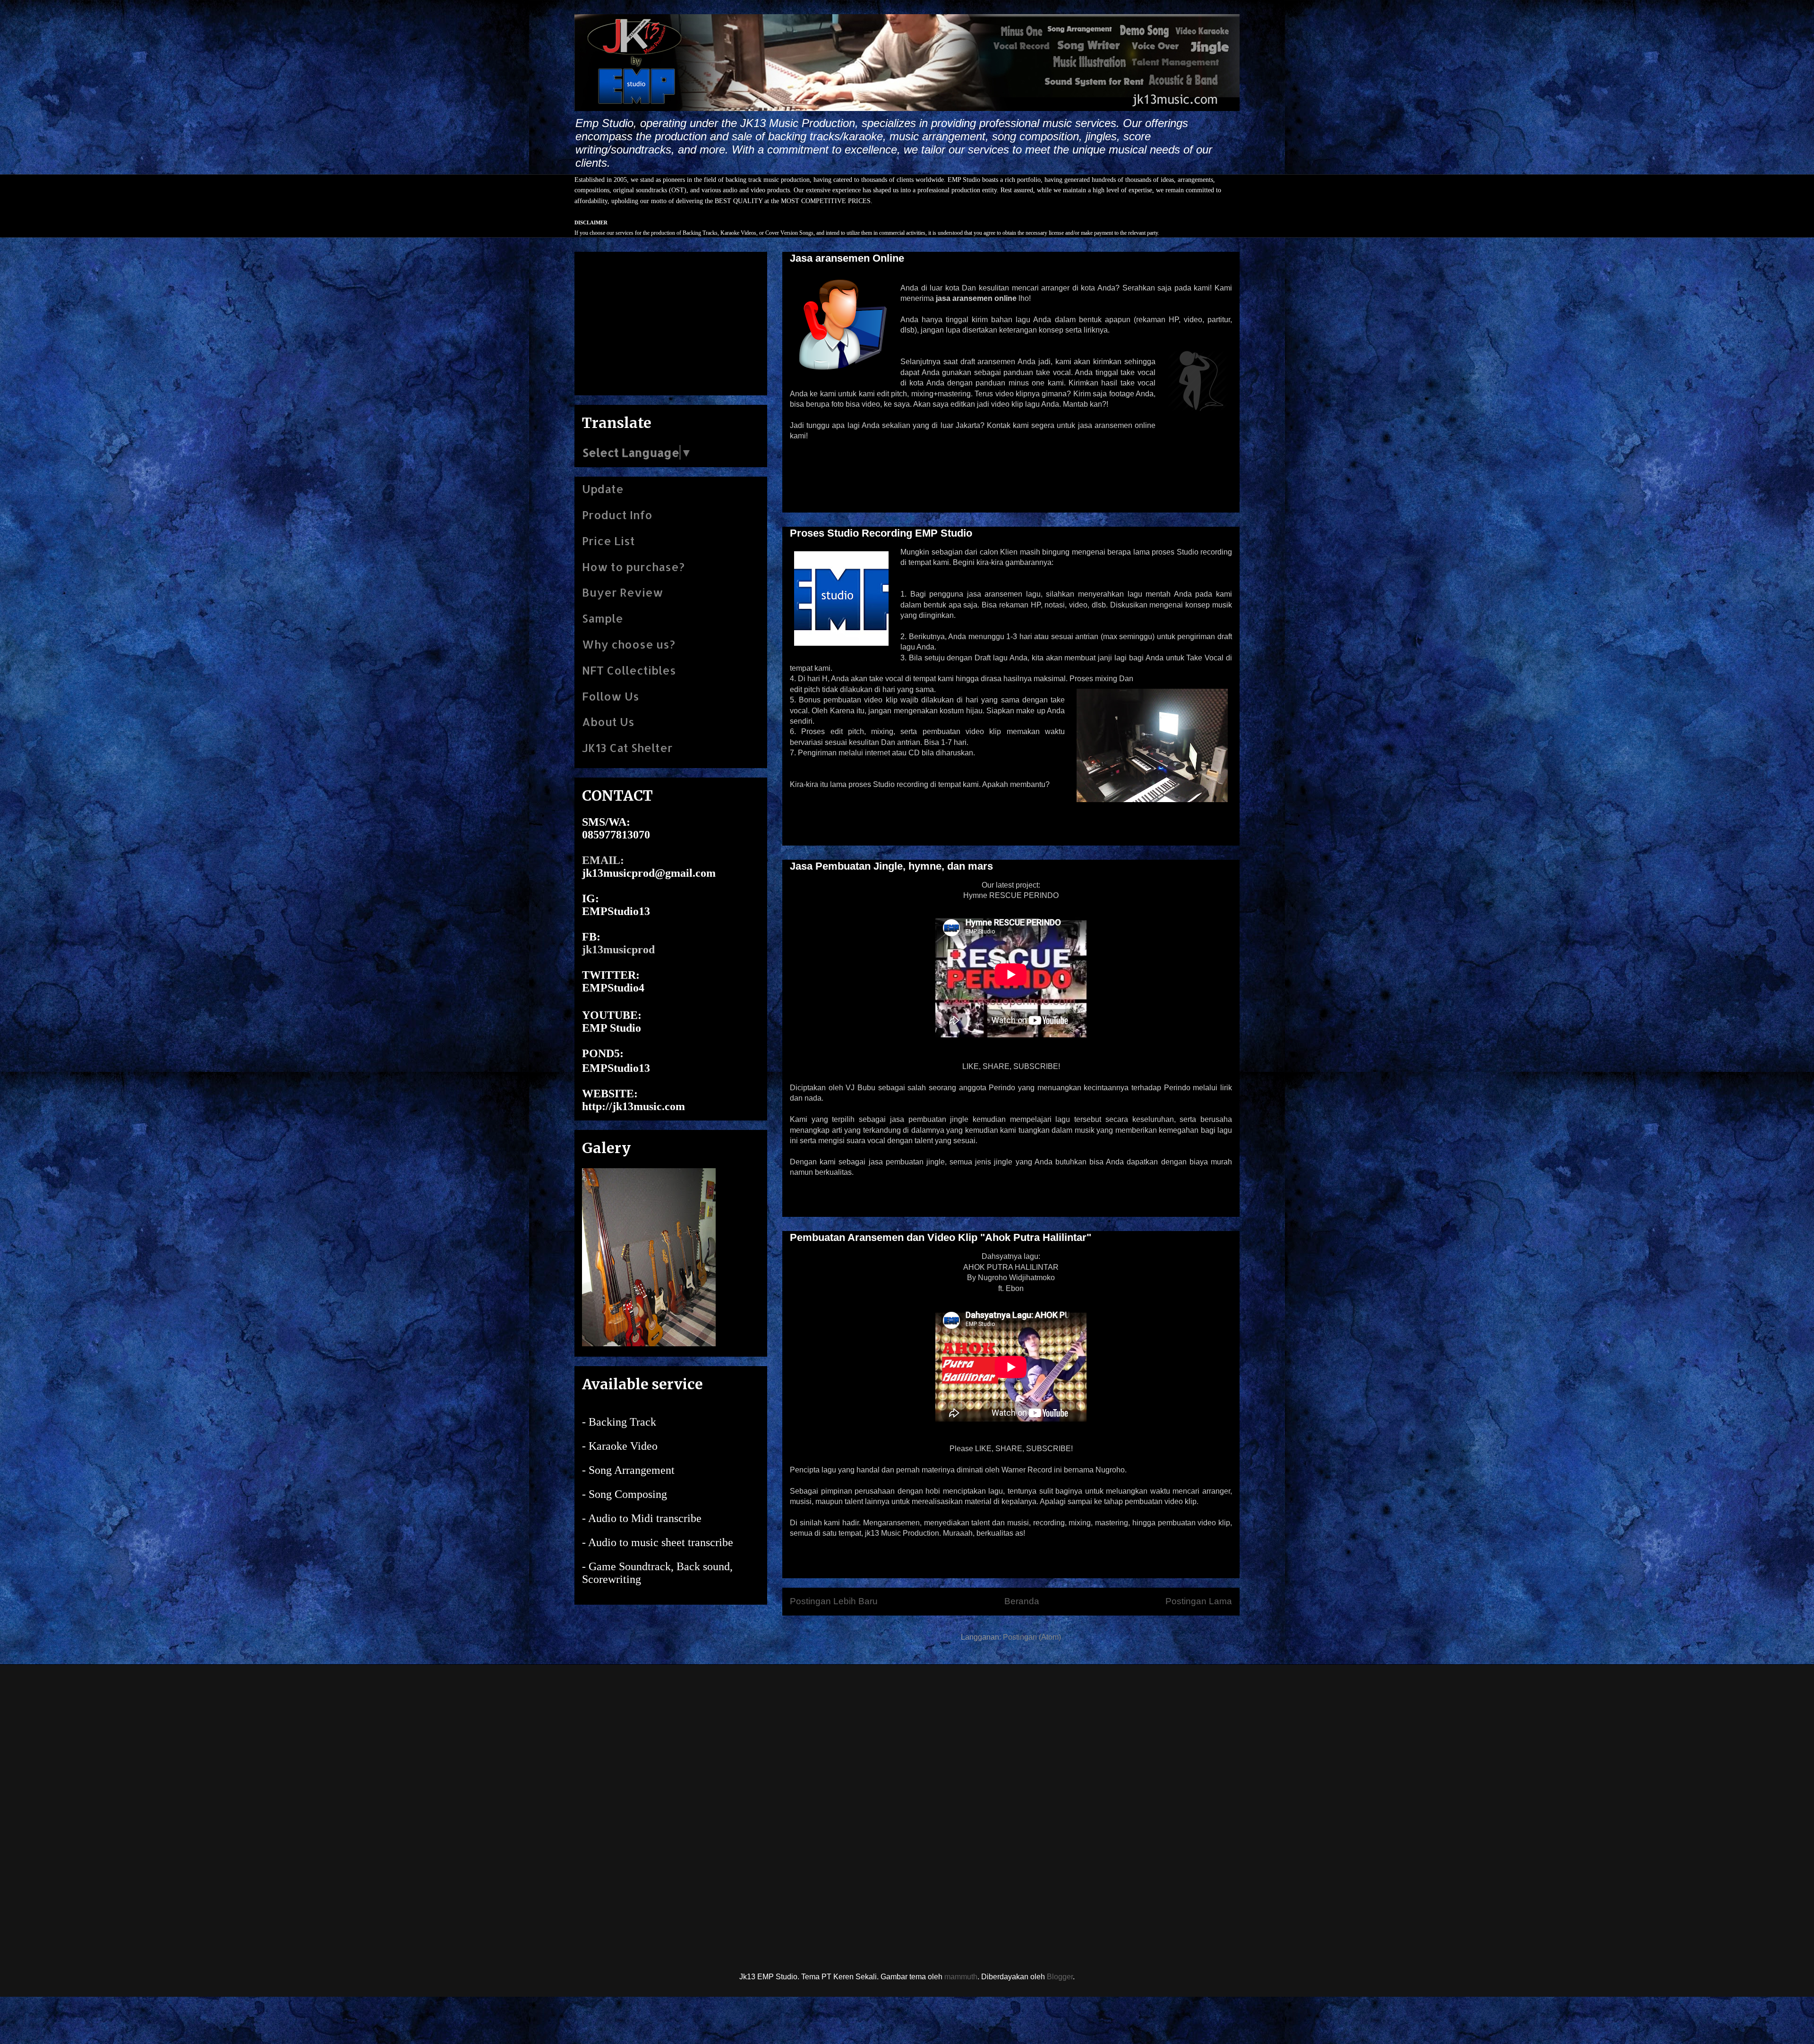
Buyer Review (623, 592)
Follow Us (611, 696)
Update (603, 489)
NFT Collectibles (629, 670)
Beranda (1022, 1601)
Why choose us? (629, 644)
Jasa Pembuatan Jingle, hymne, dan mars (891, 866)
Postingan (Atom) (1032, 1637)
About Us (608, 722)
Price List (608, 541)
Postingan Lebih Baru (834, 1601)
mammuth (961, 1977)
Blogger (1060, 1977)
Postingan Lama (1199, 1601)
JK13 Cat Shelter (627, 748)
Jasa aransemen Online (847, 258)
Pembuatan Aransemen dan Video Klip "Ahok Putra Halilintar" (941, 1237)
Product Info (617, 515)
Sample (603, 618)
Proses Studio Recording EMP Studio (881, 533)
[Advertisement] (671, 322)
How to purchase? (633, 567)
